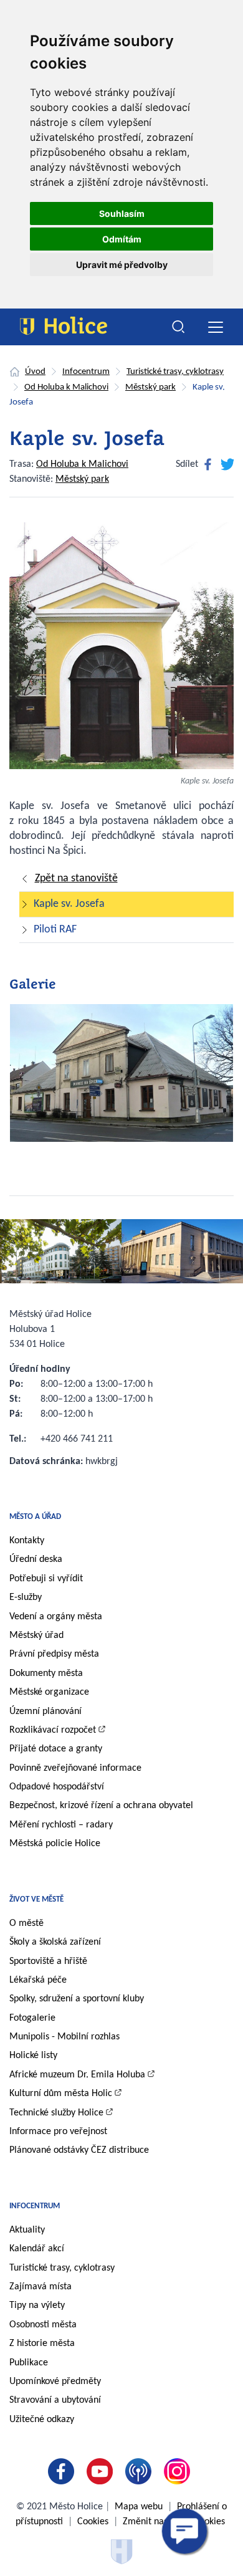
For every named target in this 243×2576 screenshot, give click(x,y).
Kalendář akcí (37, 2249)
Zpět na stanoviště (76, 879)
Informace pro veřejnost (58, 2132)
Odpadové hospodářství (57, 1787)
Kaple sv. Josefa (69, 904)
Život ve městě (36, 1899)
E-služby (26, 1597)
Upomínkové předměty (55, 2382)
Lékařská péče (38, 1980)
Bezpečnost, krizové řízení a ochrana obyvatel (101, 1806)
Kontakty (27, 1541)
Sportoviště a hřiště (48, 1961)
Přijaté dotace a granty (56, 1749)
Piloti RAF (55, 930)
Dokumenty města (46, 1673)
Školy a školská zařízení (55, 1942)
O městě (26, 1923)
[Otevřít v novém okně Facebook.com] (64, 2471)
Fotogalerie (32, 2018)
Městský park (150, 387)
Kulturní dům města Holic (61, 2094)
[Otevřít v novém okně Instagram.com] (179, 2471)
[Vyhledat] (179, 327)
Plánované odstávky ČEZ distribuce (79, 2150)
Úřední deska (36, 1559)
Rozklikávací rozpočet (53, 1730)
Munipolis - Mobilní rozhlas (64, 2037)
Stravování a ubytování (55, 2400)
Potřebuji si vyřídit (46, 1579)
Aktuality (27, 2230)
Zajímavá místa (40, 2287)
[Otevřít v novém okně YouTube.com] (102, 2471)
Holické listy (33, 2056)
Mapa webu (139, 2507)
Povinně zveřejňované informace (75, 1768)
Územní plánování (45, 1712)
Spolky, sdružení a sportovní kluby (77, 1999)
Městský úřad (36, 1635)
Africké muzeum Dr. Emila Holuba (77, 2075)
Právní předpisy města (54, 1654)
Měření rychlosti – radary (61, 1825)
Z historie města (42, 2344)
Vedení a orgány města (56, 1617)
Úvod (35, 372)
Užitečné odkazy (42, 2420)
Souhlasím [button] (122, 213)
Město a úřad (35, 1517)
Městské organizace (49, 1692)
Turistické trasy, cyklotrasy (175, 372)
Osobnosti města (43, 2325)
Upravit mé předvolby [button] (122, 265)
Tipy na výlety (37, 2305)
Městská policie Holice (55, 1844)
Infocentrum (86, 372)
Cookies (93, 2522)
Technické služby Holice (56, 2113)
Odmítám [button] (122, 239)
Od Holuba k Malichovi (66, 387)
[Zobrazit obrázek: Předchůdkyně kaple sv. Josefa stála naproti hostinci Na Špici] (121, 1078)
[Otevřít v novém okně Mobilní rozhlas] (141, 2471)
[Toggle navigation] (215, 327)
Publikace (29, 2363)
